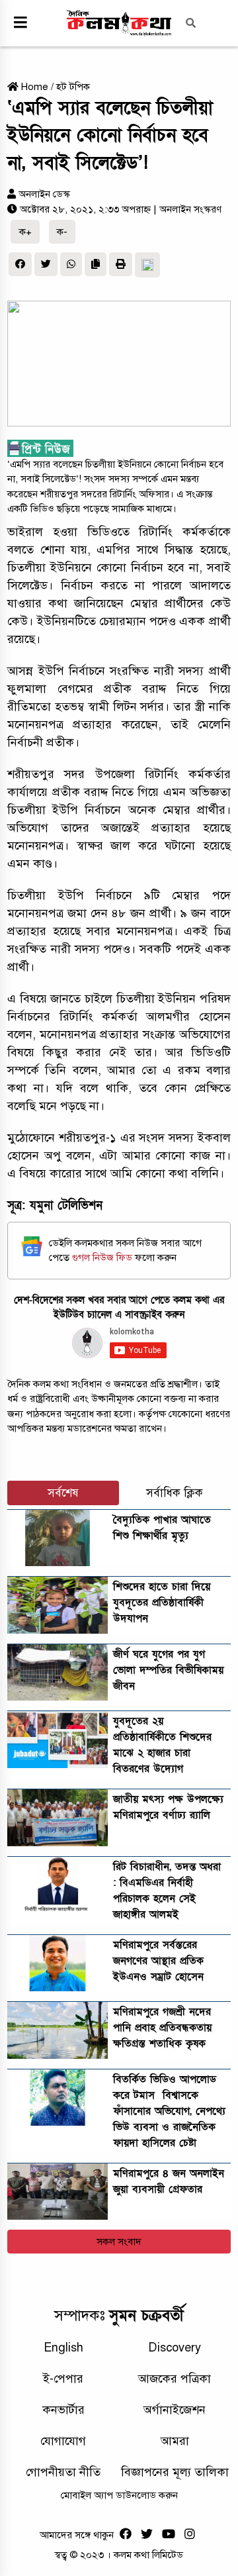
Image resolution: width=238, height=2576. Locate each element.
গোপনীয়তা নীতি (63, 2472)
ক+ (25, 232)
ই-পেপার (63, 2379)
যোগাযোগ (63, 2441)
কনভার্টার (63, 2410)
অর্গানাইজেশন (175, 2410)
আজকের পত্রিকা (175, 2379)
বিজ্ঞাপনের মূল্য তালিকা (175, 2472)
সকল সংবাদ (119, 2242)
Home (33, 87)
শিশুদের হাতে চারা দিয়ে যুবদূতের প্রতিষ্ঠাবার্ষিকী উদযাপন (162, 1603)
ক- (62, 232)
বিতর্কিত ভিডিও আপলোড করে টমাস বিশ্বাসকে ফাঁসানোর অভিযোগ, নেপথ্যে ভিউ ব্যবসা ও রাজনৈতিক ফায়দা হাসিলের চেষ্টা (169, 2111)
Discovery (175, 2348)
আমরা (175, 2441)
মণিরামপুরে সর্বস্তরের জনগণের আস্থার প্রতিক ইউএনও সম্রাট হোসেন (158, 1961)
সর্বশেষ (63, 1493)
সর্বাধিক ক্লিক (175, 1493)
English (63, 2348)
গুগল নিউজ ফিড (103, 1258)
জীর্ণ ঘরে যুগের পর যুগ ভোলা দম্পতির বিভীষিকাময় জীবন (168, 1670)
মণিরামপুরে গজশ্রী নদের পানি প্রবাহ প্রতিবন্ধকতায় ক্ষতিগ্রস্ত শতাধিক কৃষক (162, 2028)
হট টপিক (73, 87)
